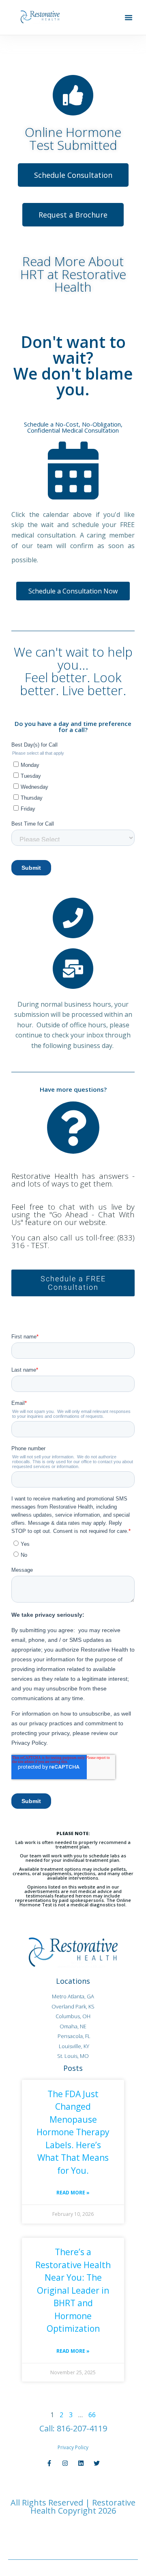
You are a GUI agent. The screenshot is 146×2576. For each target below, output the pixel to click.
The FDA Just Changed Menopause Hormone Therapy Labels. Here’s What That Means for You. (73, 2132)
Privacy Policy (73, 2447)
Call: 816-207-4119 (73, 2428)
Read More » (73, 2193)
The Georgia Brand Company (81, 2531)
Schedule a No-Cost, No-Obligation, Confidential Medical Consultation (73, 427)
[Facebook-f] (49, 2463)
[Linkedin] (81, 2463)
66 (92, 2415)
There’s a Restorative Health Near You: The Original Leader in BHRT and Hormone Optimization (73, 2290)
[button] (129, 17)
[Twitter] (97, 2463)
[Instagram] (65, 2463)
